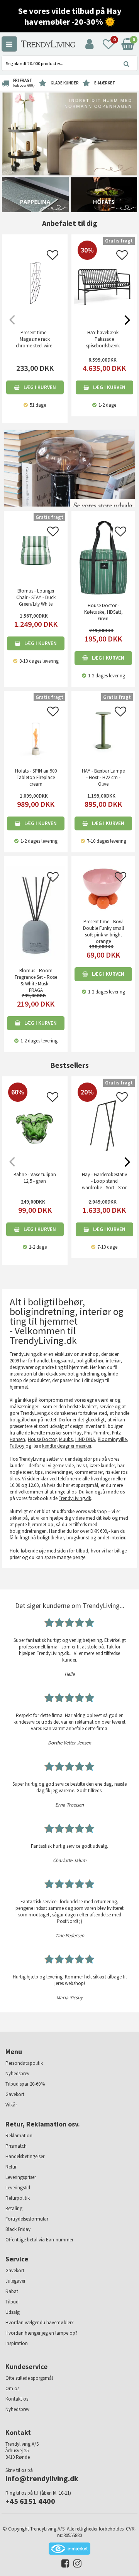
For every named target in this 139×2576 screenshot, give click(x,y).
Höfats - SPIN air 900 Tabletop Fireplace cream (36, 777)
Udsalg (13, 2312)
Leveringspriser (21, 2177)
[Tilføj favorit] (53, 257)
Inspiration (17, 2343)
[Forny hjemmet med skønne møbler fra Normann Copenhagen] (69, 134)
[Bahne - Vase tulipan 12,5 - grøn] (35, 1154)
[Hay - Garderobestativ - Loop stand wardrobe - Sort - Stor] (104, 1154)
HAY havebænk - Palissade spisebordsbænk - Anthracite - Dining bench (104, 346)
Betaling (14, 2208)
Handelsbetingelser (25, 2156)
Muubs (66, 1439)
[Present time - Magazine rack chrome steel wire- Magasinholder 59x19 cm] (35, 283)
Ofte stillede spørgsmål (29, 2378)
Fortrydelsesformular (27, 2219)
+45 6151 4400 (30, 2501)
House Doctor (42, 1439)
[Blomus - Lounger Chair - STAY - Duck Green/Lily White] (36, 550)
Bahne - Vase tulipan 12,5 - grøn (35, 1178)
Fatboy (18, 1446)
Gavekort (15, 2094)
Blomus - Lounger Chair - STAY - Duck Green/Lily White (36, 597)
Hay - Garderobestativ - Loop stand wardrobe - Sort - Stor (104, 1181)
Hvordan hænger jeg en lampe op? (42, 2333)
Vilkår (11, 2105)
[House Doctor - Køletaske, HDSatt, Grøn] (103, 557)
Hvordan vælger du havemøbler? (40, 2323)
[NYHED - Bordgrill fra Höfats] (104, 194)
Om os (12, 2388)
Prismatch (16, 2146)
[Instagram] (75, 2565)
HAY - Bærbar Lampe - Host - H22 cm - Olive (103, 777)
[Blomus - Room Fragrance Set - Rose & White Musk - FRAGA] (36, 912)
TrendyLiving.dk (75, 1498)
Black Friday (18, 2229)
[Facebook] (64, 2565)
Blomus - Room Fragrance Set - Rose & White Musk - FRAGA (36, 980)
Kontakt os (17, 2399)
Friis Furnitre (97, 1433)
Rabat (12, 2291)
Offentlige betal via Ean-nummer (39, 2240)
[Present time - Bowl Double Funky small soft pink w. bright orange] (103, 888)
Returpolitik (18, 2198)
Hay (77, 1433)
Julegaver (15, 2281)
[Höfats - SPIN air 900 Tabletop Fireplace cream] (36, 730)
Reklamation (19, 2136)
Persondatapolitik (24, 2063)
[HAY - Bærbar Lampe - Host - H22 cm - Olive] (103, 730)
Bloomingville (112, 1439)
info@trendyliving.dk (42, 2478)
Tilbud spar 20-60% (25, 2084)
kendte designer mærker (67, 1446)
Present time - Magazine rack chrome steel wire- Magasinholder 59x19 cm (35, 346)
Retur (11, 2167)
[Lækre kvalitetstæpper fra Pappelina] (35, 194)
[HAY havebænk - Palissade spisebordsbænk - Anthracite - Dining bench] (104, 312)
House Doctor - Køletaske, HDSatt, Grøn (103, 612)
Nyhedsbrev (17, 2073)
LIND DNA (85, 1439)
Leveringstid (18, 2188)
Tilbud (12, 2302)
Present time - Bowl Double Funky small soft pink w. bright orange (103, 931)
